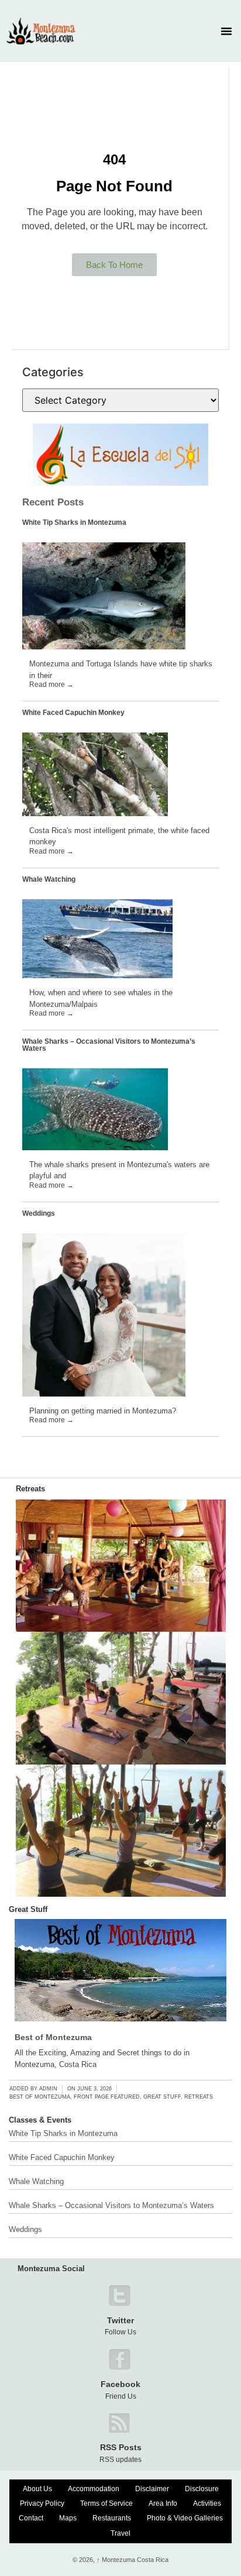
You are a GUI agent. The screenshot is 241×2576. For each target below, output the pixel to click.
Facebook (120, 2384)
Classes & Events (40, 2120)
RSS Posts (121, 2447)
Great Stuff (28, 1909)
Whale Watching (49, 879)
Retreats (30, 1489)
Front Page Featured (107, 2097)
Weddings (39, 1213)
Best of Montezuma (53, 2037)
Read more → (51, 685)
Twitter (120, 2320)
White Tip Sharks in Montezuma (74, 522)
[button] (226, 31)
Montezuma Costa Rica (132, 2560)
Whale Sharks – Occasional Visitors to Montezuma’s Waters (109, 1045)
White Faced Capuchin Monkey (73, 713)
